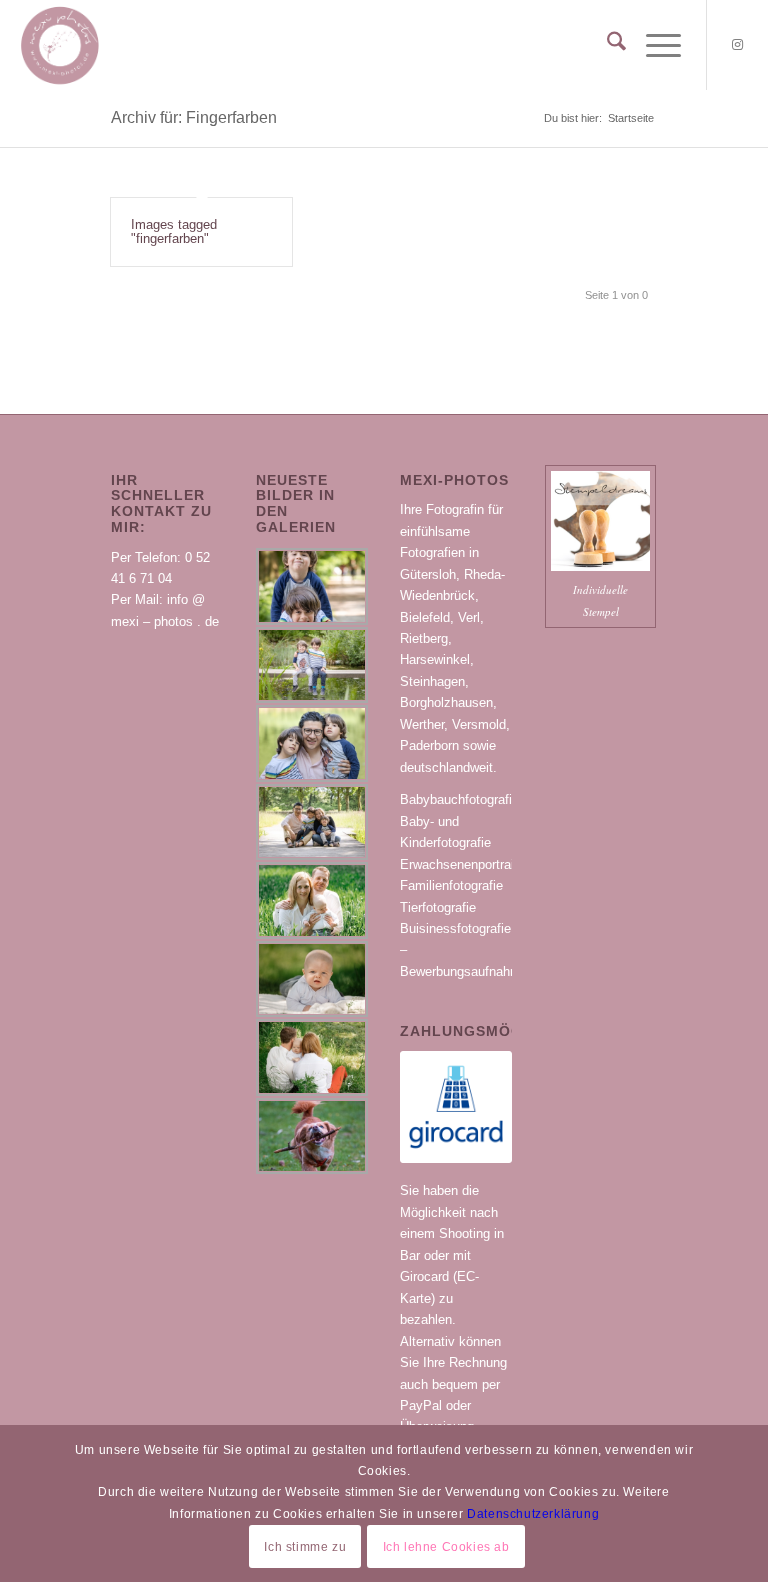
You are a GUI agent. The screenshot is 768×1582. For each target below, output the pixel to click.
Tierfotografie (438, 907)
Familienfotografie (451, 885)
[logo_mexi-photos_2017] (60, 45)
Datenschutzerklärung (533, 1514)
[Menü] (653, 45)
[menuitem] (606, 45)
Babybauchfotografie (459, 799)
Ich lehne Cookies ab (446, 1547)
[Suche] (606, 45)
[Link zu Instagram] (738, 45)
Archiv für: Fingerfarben (194, 117)
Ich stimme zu (305, 1547)
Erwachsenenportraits (462, 864)
